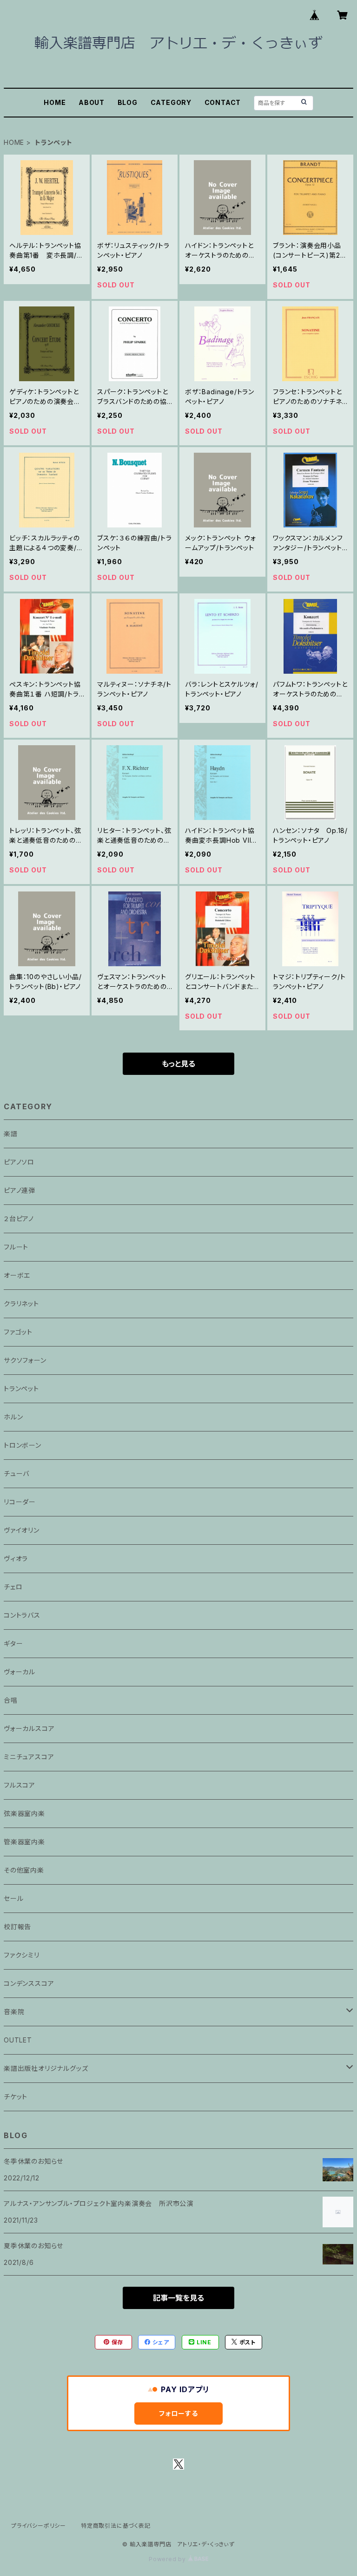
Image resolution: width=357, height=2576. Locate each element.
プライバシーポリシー (39, 2526)
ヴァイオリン (22, 1530)
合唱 (11, 1700)
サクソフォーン (25, 1360)
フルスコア (20, 1785)
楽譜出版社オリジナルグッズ (46, 2068)
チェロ (13, 1587)
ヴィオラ (16, 1558)
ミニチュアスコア (29, 1757)
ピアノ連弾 (20, 1190)
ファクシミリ (22, 1955)
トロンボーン (23, 1445)
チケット (16, 2097)
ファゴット (18, 1332)
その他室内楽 (24, 1870)
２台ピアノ (19, 1219)
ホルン (13, 1417)
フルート (16, 1247)
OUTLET (18, 2040)
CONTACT (223, 102)
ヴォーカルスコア (29, 1728)
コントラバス (22, 1615)
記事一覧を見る (178, 2298)
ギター (13, 1643)
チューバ (17, 1473)
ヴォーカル (20, 1672)
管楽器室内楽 (24, 1842)
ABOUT (92, 102)
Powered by (168, 2559)
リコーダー (20, 1502)
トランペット (21, 1389)
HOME (55, 102)
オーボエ (17, 1275)
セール (13, 1898)
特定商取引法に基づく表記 (116, 2526)
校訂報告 (17, 1927)
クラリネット (21, 1304)
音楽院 (14, 2012)
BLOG (128, 102)
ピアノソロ (19, 1162)
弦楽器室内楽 (24, 1813)
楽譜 (11, 1134)
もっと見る (178, 1064)
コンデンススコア (29, 1983)
